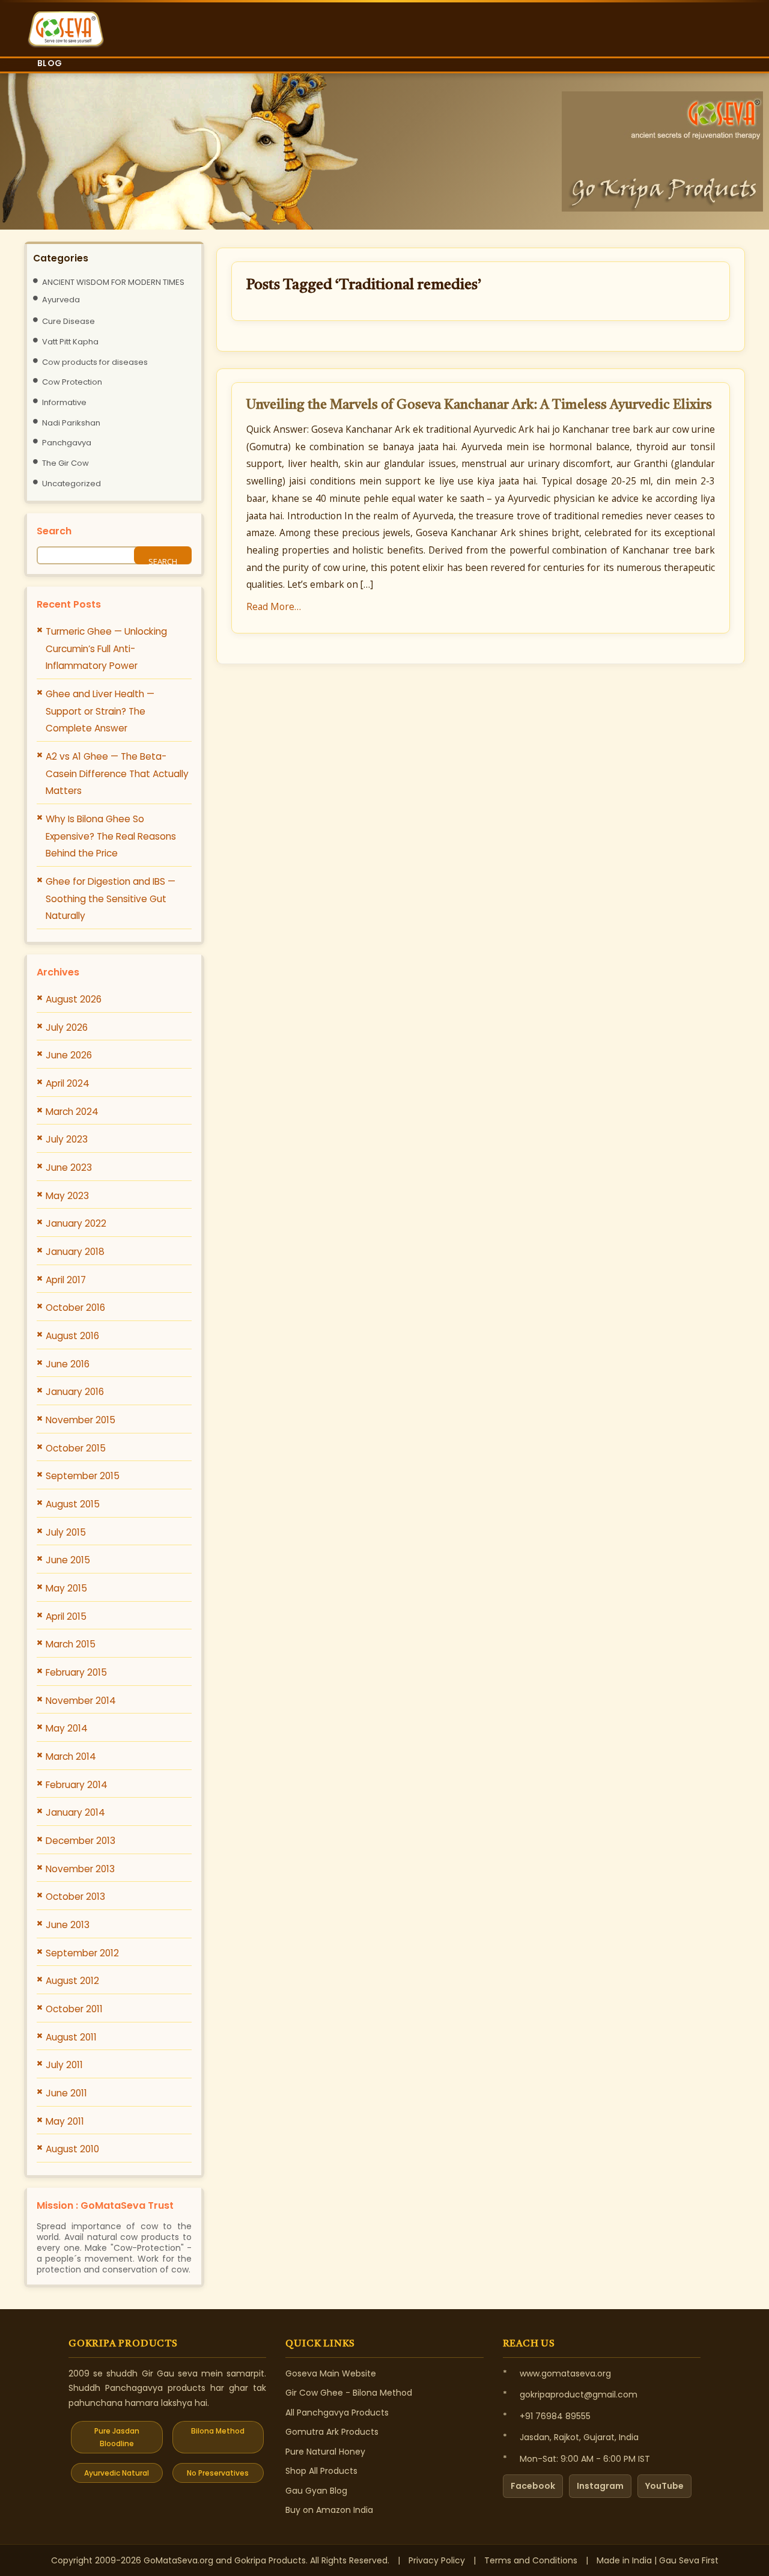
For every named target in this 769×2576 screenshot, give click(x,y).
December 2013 (81, 1841)
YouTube (664, 2486)
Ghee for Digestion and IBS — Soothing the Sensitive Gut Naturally (111, 899)
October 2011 (74, 2009)
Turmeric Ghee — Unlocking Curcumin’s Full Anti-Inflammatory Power (106, 649)
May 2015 (66, 1588)
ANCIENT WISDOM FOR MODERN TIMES (113, 282)
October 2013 (75, 1897)
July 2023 (67, 1139)
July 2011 (64, 2065)
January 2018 (75, 1252)
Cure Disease (68, 321)
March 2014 (71, 1757)
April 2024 (68, 1083)
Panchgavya (67, 443)
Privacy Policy (437, 2560)
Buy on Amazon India (329, 2510)
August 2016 (72, 1336)
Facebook (533, 2486)
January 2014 (75, 1812)
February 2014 (77, 1785)
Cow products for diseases (95, 362)
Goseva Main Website (331, 2373)
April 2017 (66, 1280)
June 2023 (69, 1167)
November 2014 (81, 1701)
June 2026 (69, 1055)
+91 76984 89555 (555, 2416)
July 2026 (67, 1027)
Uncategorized (71, 484)
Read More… (274, 606)
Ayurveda (61, 300)
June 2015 (68, 1560)
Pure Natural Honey (325, 2452)
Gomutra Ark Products (332, 2432)
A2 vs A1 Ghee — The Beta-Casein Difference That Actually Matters (117, 774)
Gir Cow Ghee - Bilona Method (349, 2393)
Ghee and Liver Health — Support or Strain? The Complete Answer (100, 711)
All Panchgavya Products (337, 2413)
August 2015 (73, 1504)
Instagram (600, 2486)
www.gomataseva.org (565, 2373)
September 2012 (82, 1953)
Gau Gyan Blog (316, 2491)
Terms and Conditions (531, 2560)
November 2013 (80, 1869)
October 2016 (75, 1308)
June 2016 (68, 1364)
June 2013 (68, 1925)
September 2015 (83, 1476)
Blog (50, 63)
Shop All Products (321, 2471)
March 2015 (71, 1644)
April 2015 (66, 1616)
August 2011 (71, 2037)
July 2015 (66, 1532)
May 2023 (67, 1196)
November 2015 (81, 1420)
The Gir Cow (65, 463)
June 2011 (66, 2093)
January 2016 (75, 1392)
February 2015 (76, 1672)
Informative (64, 402)
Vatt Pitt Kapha (70, 342)
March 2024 (72, 1112)
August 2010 (72, 2149)
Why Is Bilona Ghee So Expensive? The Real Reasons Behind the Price (111, 836)
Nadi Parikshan (71, 423)
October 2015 (76, 1448)
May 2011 (65, 2121)
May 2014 (67, 1728)
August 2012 (72, 1981)
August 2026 (74, 999)
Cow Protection (72, 382)
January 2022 (76, 1223)
